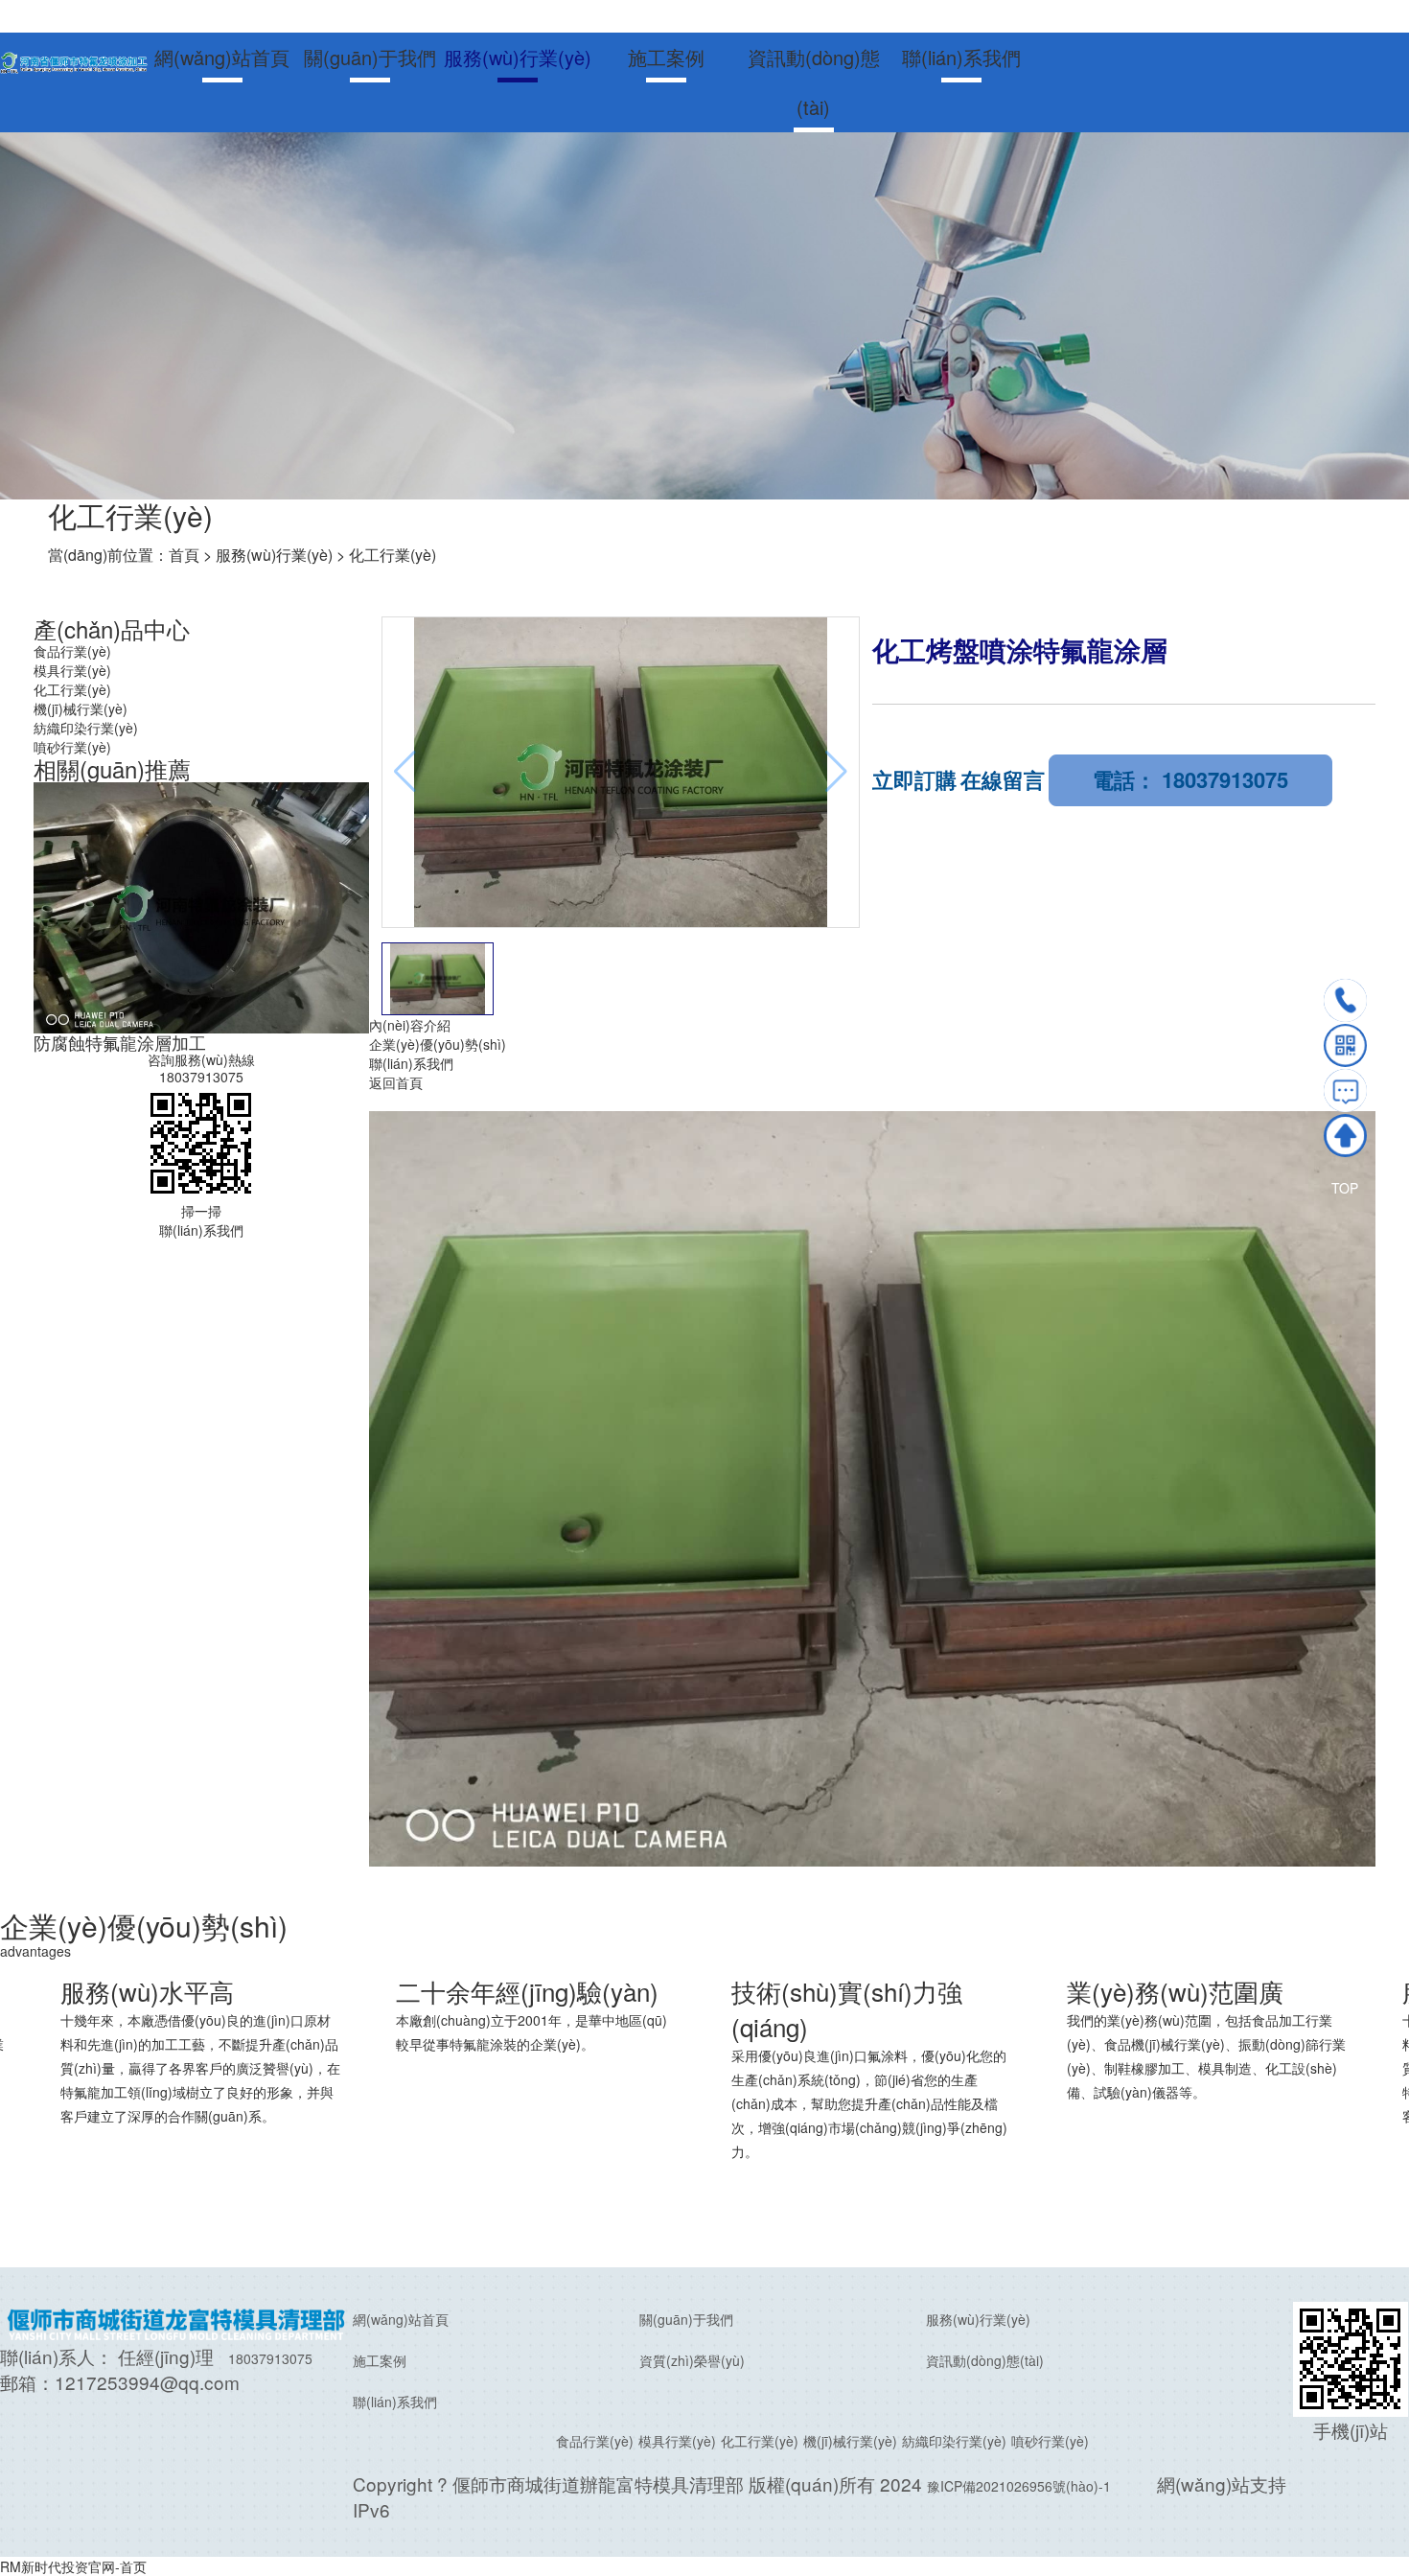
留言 (1345, 1091)
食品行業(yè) (72, 651)
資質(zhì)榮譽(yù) (692, 2360)
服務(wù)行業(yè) (518, 57)
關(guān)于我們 (370, 57)
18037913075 (201, 1077)
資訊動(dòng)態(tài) (814, 82)
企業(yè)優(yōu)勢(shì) (438, 1044)
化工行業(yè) (393, 555)
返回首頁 (396, 1082)
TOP (1345, 1136)
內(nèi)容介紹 (410, 1025)
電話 (1345, 1000)
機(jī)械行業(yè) (81, 708)
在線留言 (1003, 779)
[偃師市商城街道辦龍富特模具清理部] (74, 60)
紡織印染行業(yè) (86, 728)
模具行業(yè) (72, 670)
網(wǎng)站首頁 (222, 57)
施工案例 (666, 57)
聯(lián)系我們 (961, 57)
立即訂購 (914, 779)
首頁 (184, 555)
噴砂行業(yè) (72, 747)
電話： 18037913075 (1190, 779)
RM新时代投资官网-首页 (73, 2566)
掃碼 (1345, 1045)
